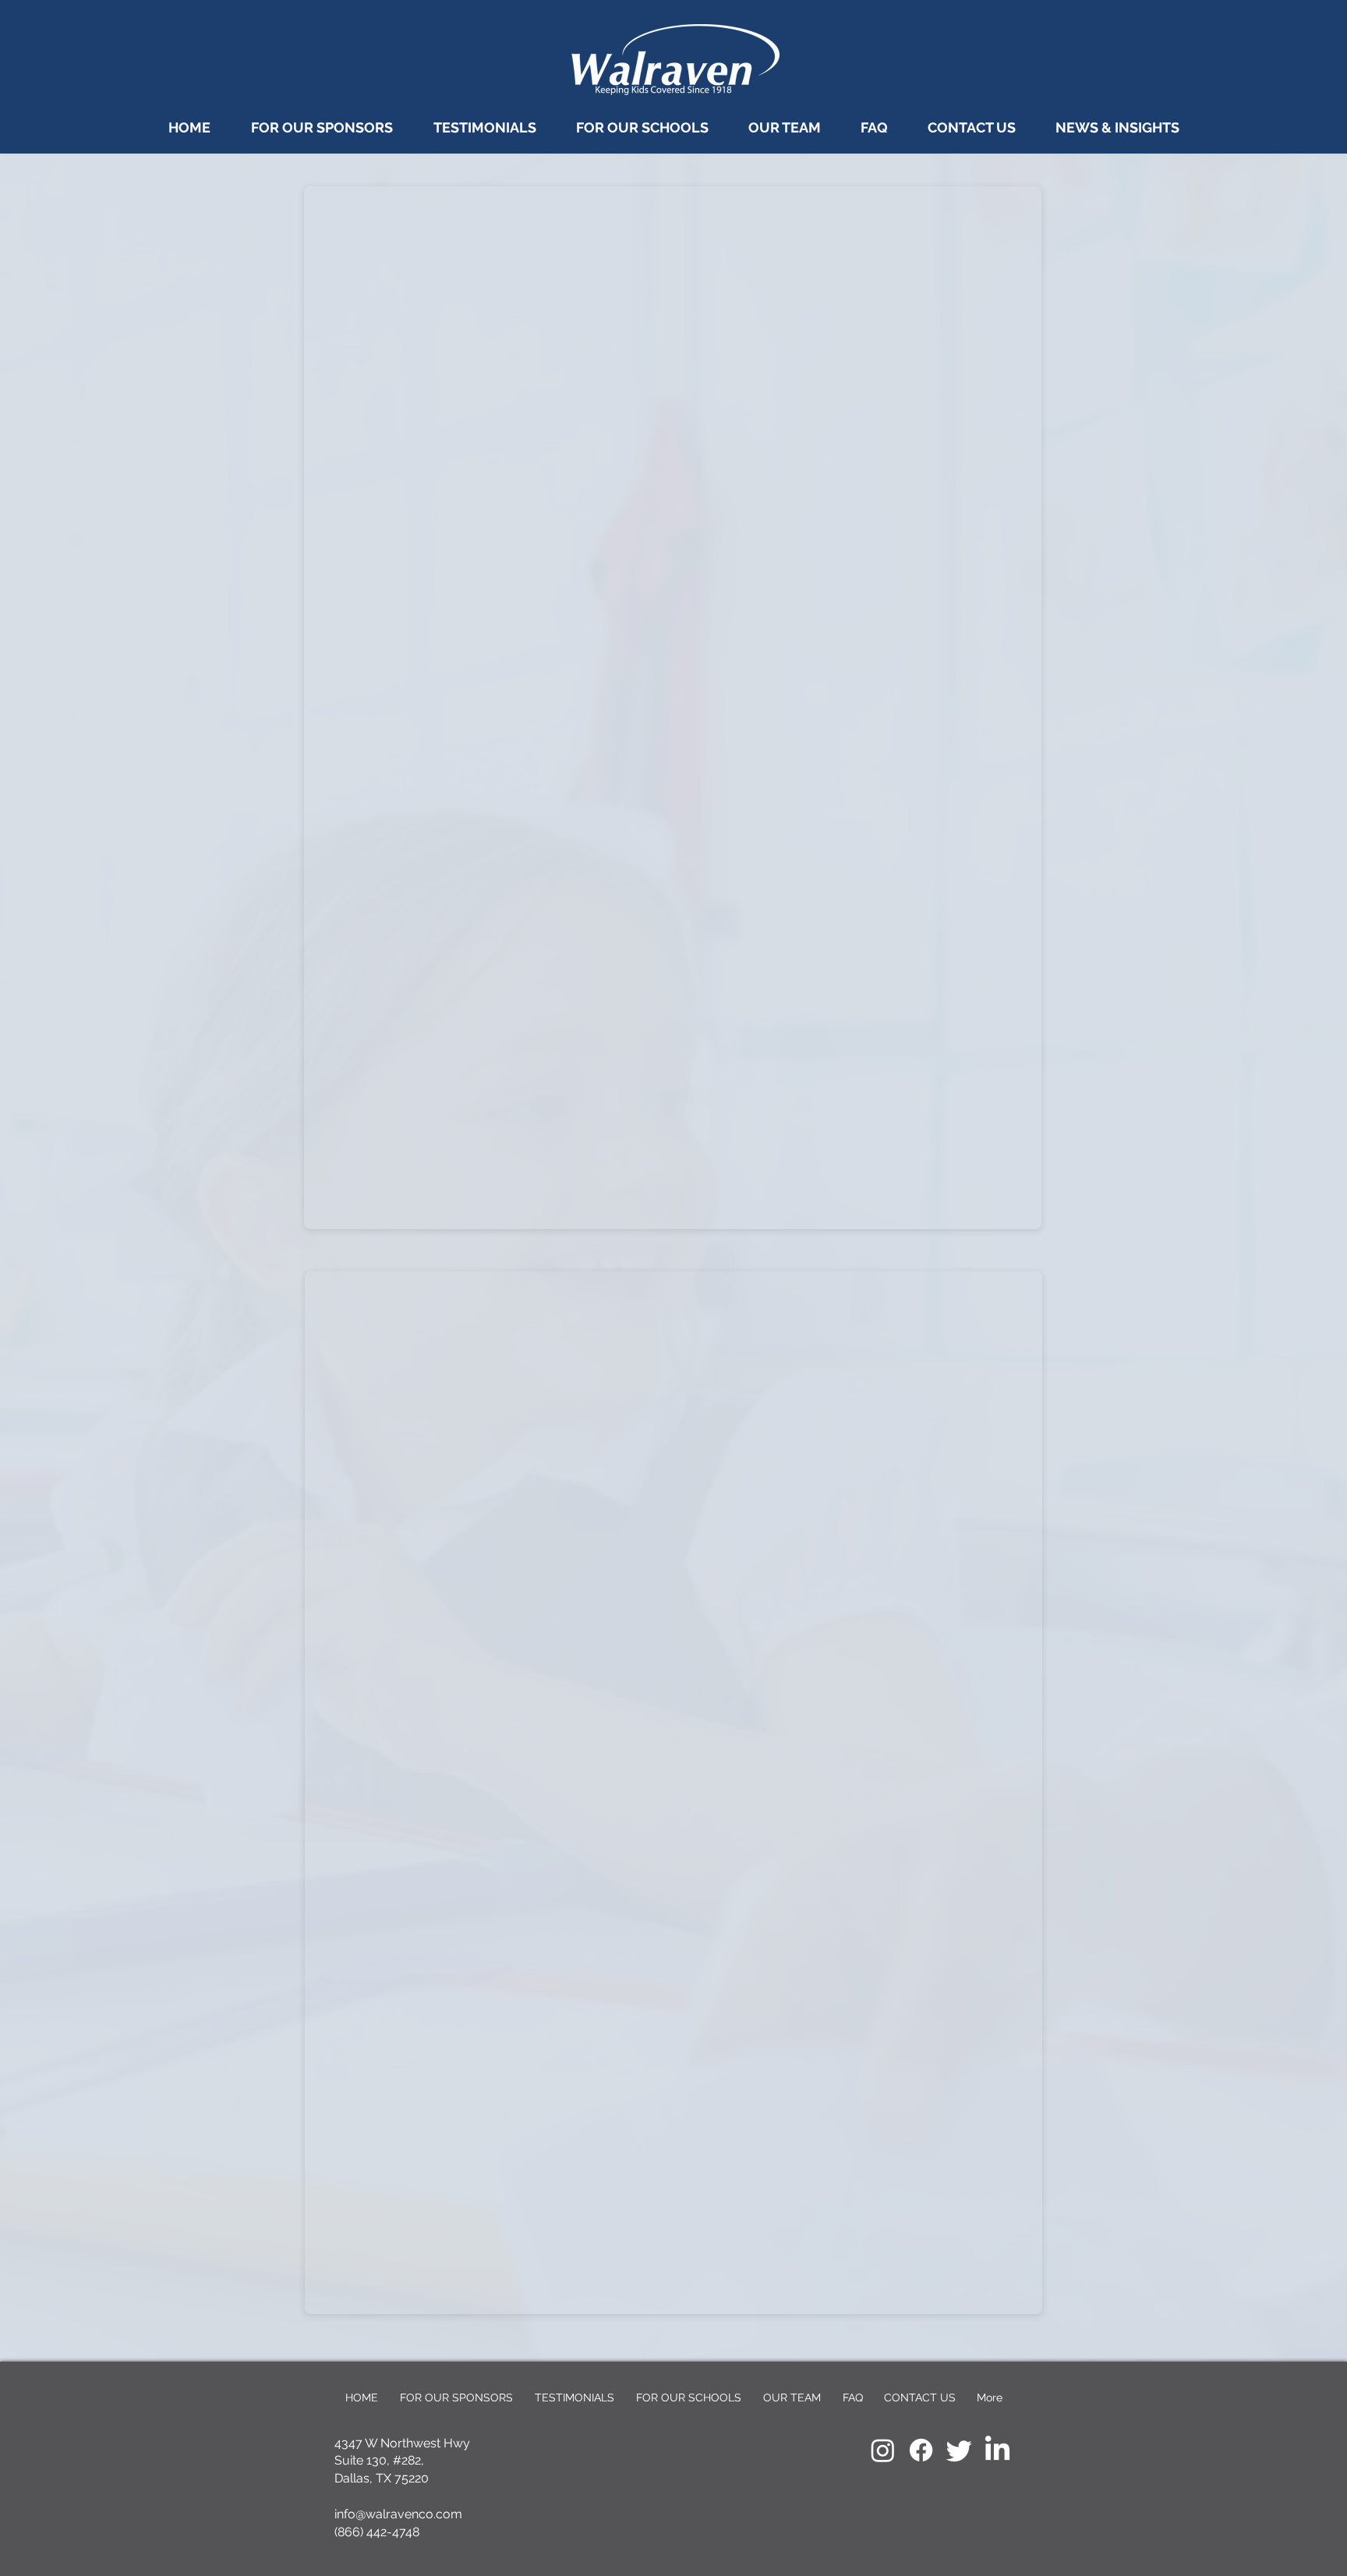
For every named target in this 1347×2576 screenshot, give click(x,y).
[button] (874, 127)
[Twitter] (959, 2450)
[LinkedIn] (997, 2450)
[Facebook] (921, 2450)
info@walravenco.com (398, 2514)
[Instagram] (883, 2450)
